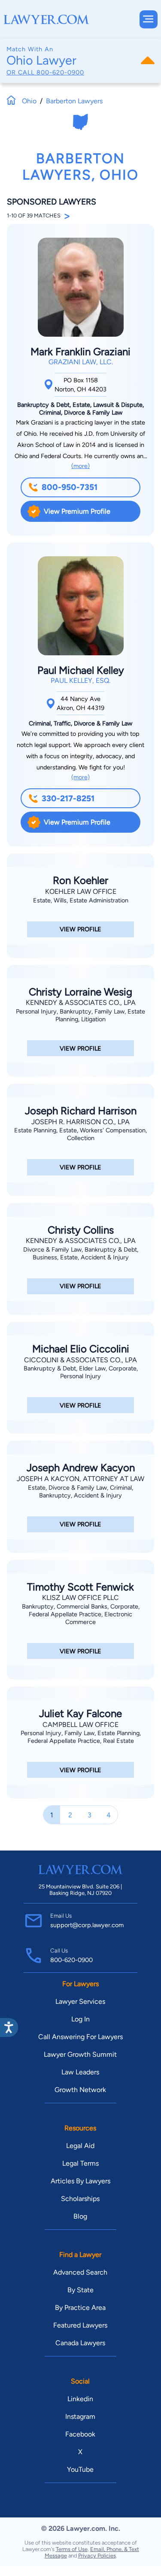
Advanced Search (80, 2272)
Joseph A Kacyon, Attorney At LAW (80, 1479)
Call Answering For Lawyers (80, 2037)
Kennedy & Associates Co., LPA (81, 1003)
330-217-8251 (68, 798)
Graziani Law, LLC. (81, 362)
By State (80, 2290)
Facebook (80, 2434)
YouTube (80, 2469)
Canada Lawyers (80, 2343)
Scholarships (80, 2199)
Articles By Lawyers (80, 2181)
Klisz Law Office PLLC (80, 1598)
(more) (80, 466)
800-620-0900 (60, 72)
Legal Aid (80, 2146)
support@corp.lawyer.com (87, 1925)
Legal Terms (80, 2163)
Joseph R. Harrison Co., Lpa (80, 1122)
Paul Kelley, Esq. (80, 680)
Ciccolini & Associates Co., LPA (80, 1360)
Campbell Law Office (80, 1725)
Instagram (80, 2416)
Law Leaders (80, 2072)
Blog (80, 2216)
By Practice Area (80, 2308)
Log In (80, 2019)
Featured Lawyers (80, 2325)
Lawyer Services (80, 2001)
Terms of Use (72, 2549)
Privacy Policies (97, 2556)
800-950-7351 (70, 487)
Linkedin (80, 2399)
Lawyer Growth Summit (80, 2054)
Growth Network (80, 2090)
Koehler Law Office (81, 891)
